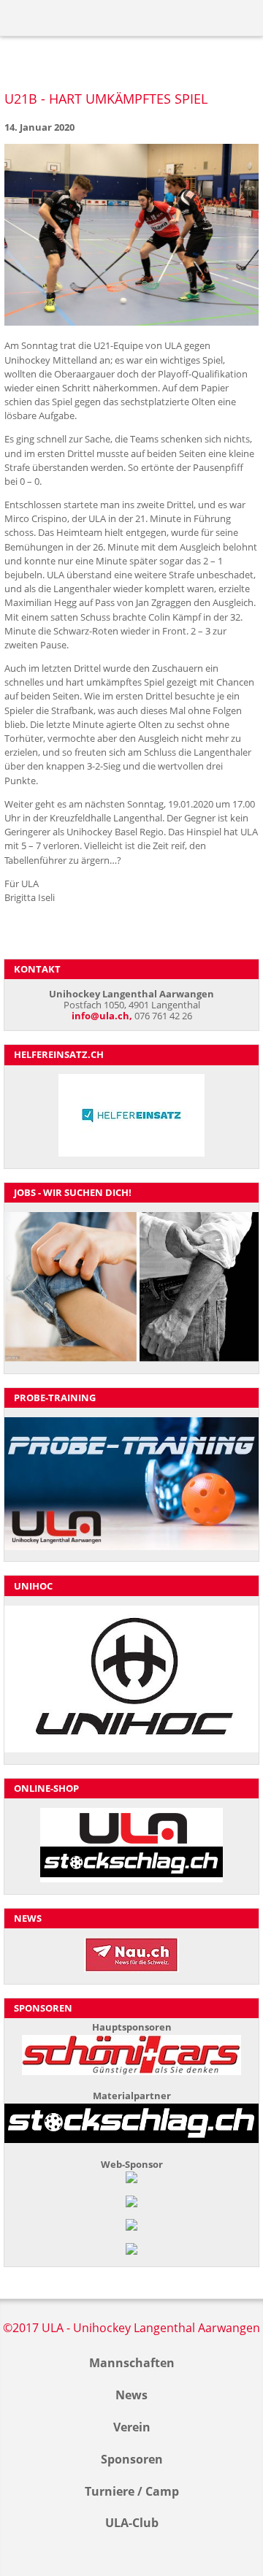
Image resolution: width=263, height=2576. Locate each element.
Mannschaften (132, 2363)
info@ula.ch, (102, 1016)
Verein (132, 2427)
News (131, 2395)
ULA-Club (132, 2523)
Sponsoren (132, 2459)
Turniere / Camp (132, 2491)
